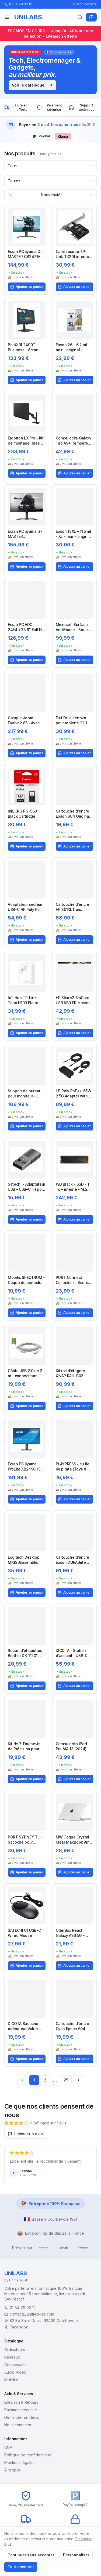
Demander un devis (22, 2417)
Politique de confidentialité (28, 2455)
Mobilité (11, 2380)
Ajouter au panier (29, 287)
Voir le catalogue (28, 85)
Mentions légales (19, 2462)
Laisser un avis (29, 2134)
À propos (13, 2470)
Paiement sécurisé (21, 2410)
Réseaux (12, 2357)
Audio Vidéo (15, 2372)
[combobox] (50, 166)
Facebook (19, 2327)
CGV (8, 2447)
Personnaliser (76, 2555)
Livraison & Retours (21, 2402)
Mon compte (87, 4)
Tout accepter (21, 2567)
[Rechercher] (80, 17)
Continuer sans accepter (31, 2555)
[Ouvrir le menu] (7, 17)
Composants (15, 2365)
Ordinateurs (15, 2350)
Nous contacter (18, 2425)
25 (66, 2080)
